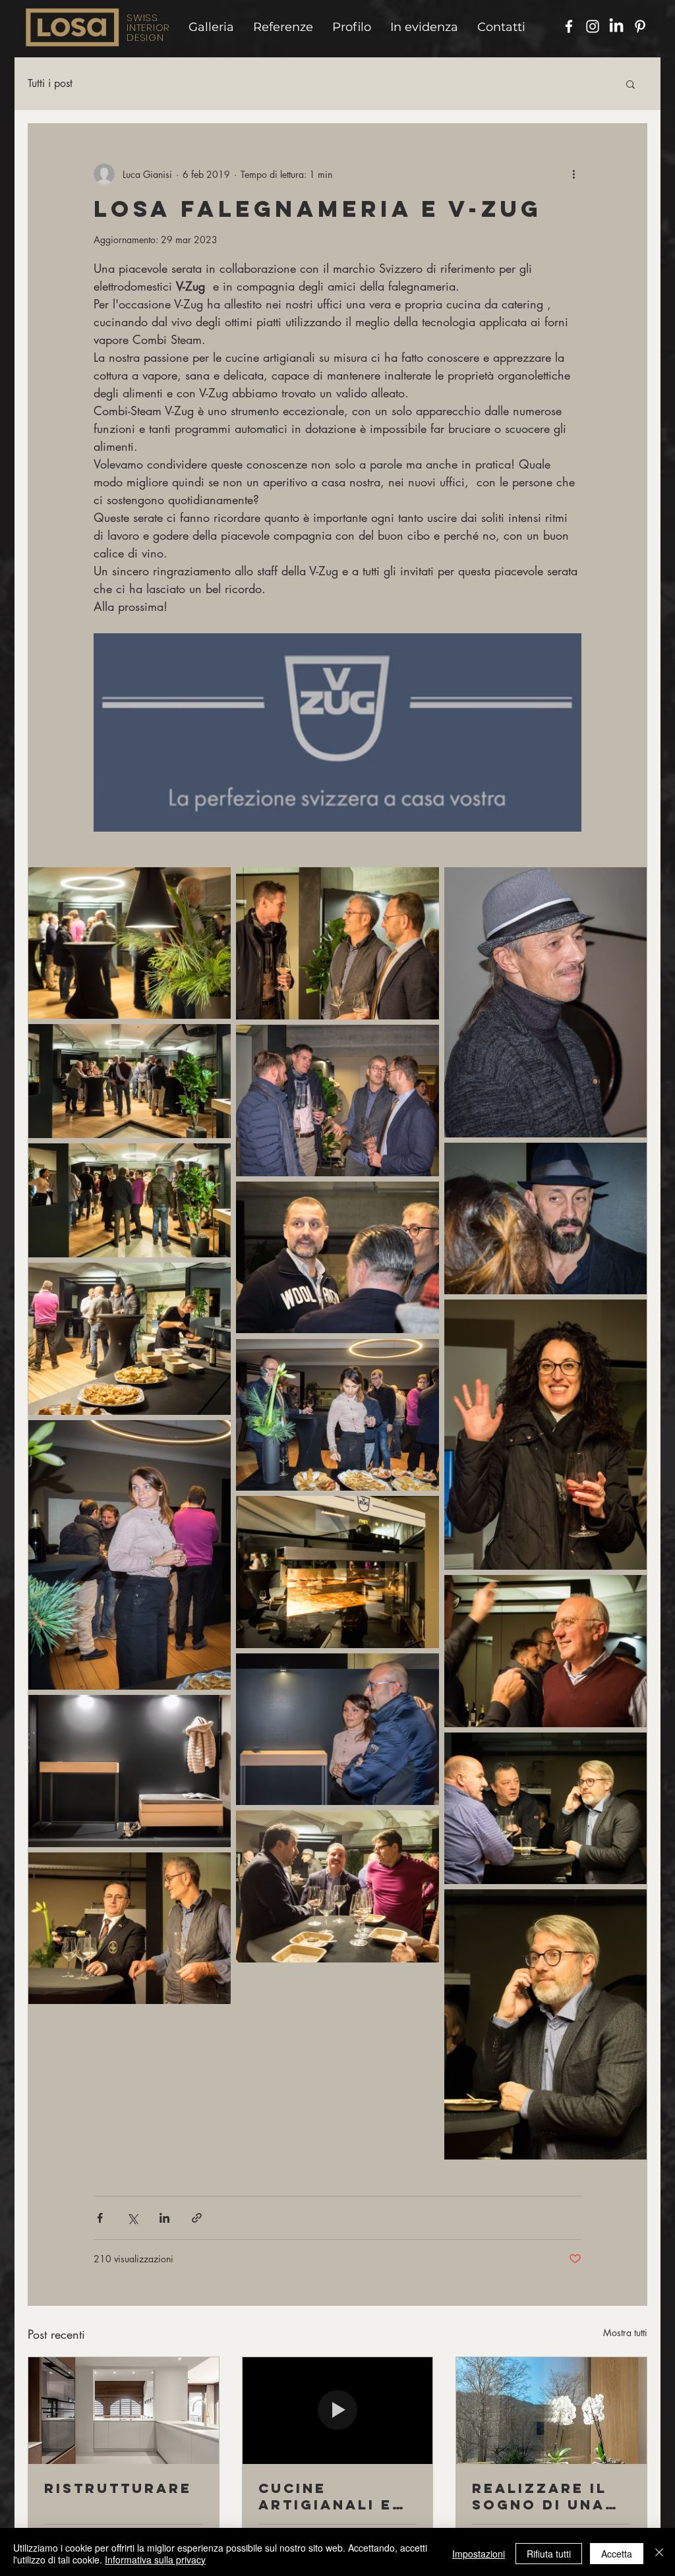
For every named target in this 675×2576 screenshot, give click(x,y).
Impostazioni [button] (479, 2554)
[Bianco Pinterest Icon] (640, 26)
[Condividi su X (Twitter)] (132, 2218)
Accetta (617, 2554)
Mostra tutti (625, 2333)
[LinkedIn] (616, 26)
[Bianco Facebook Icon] (569, 26)
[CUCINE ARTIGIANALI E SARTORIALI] (338, 2411)
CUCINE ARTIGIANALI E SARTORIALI (325, 2496)
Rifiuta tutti (549, 2554)
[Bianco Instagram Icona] (593, 26)
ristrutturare (118, 2488)
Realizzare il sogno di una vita (540, 2496)
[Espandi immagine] (130, 943)
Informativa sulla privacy (155, 2560)
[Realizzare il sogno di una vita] (551, 2411)
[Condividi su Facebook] (100, 2218)
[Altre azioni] (573, 174)
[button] (631, 84)
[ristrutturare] (124, 2411)
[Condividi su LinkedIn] (164, 2218)
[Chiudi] (659, 2554)
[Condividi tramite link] (197, 2218)
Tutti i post (50, 84)
